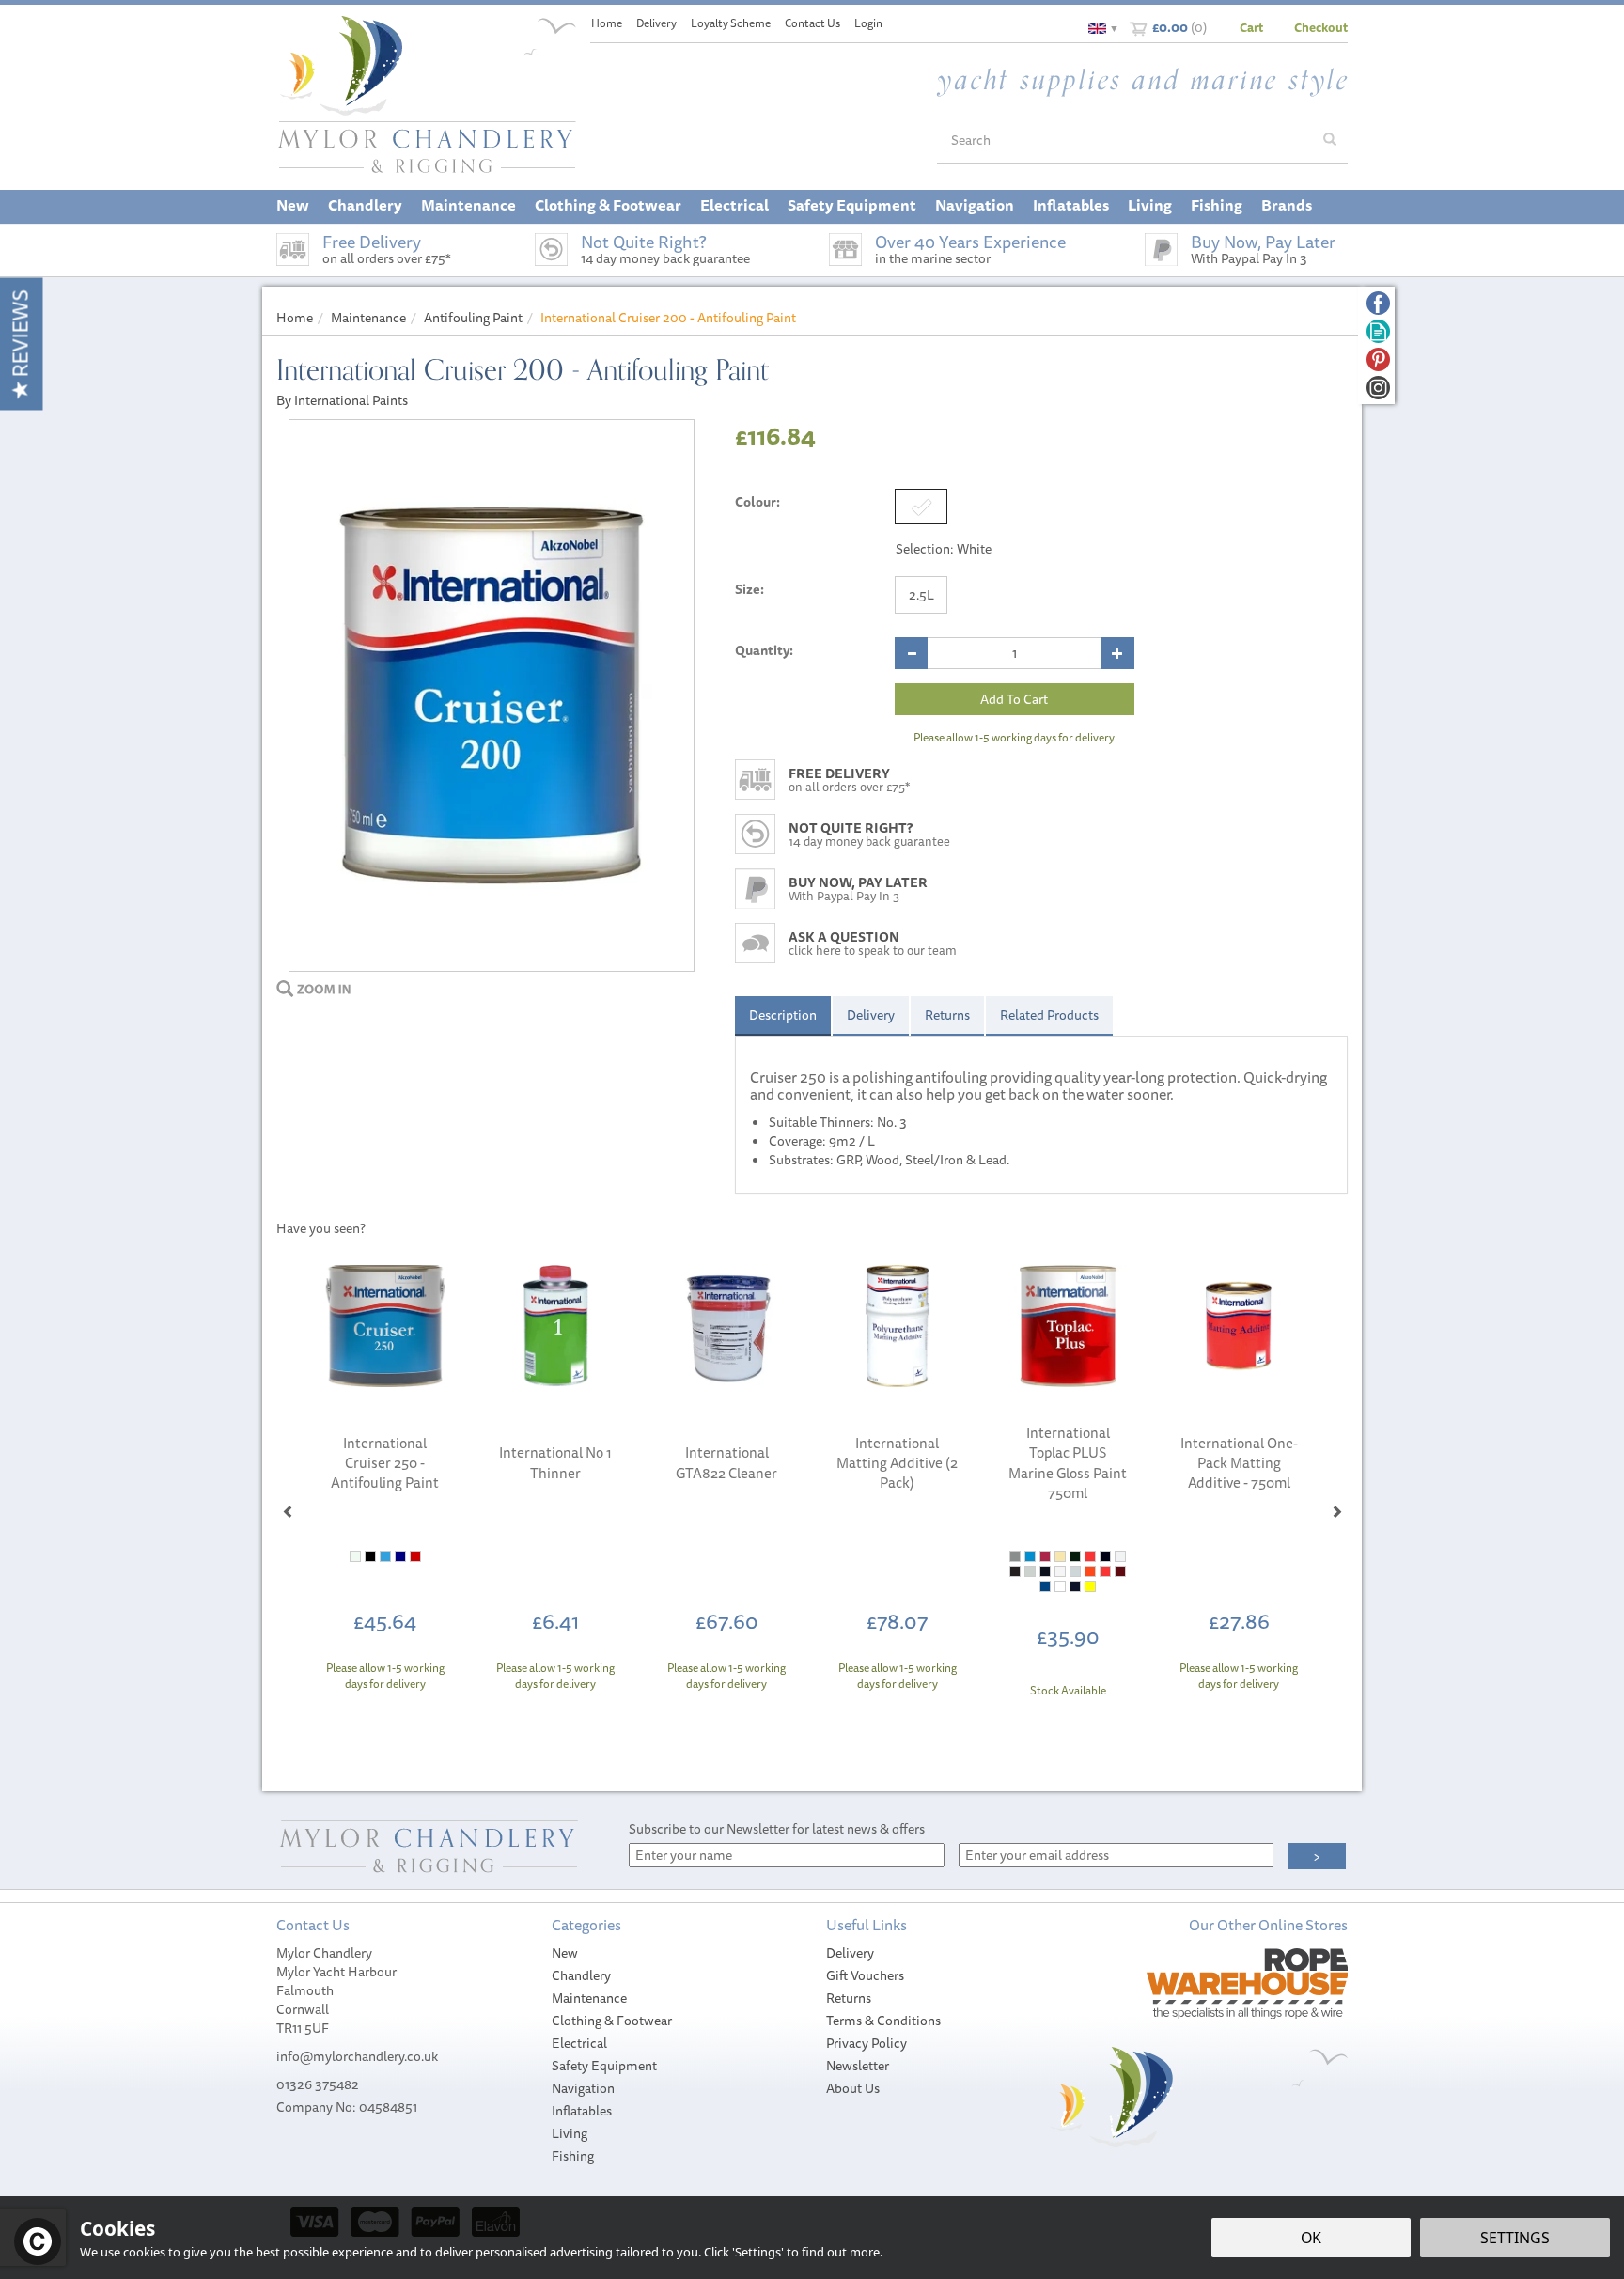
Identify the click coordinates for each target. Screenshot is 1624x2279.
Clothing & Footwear (612, 2021)
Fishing (573, 2156)
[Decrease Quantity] (911, 653)
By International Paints (342, 400)
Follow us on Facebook (1378, 303)
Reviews (20, 336)
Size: (750, 589)
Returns (947, 1015)
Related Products (1049, 1015)
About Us (853, 2088)
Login (868, 23)
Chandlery (581, 1975)
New (565, 1953)
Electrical (579, 2043)
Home (607, 23)
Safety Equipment (604, 2066)
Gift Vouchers (865, 1975)
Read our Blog (1378, 331)
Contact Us (812, 23)
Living (570, 2133)
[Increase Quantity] (1118, 653)
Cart (1251, 27)
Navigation (583, 2088)
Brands (1287, 205)
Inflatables (582, 2111)
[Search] (1330, 140)
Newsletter (858, 2066)
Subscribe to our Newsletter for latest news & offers (777, 1829)
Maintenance (589, 1998)
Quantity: (764, 650)
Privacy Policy (867, 2043)
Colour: (757, 502)
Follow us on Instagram (1378, 388)
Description (783, 1015)
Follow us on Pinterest (1378, 359)
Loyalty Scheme (731, 23)
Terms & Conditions (883, 2021)
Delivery (871, 1015)
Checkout (1321, 27)
